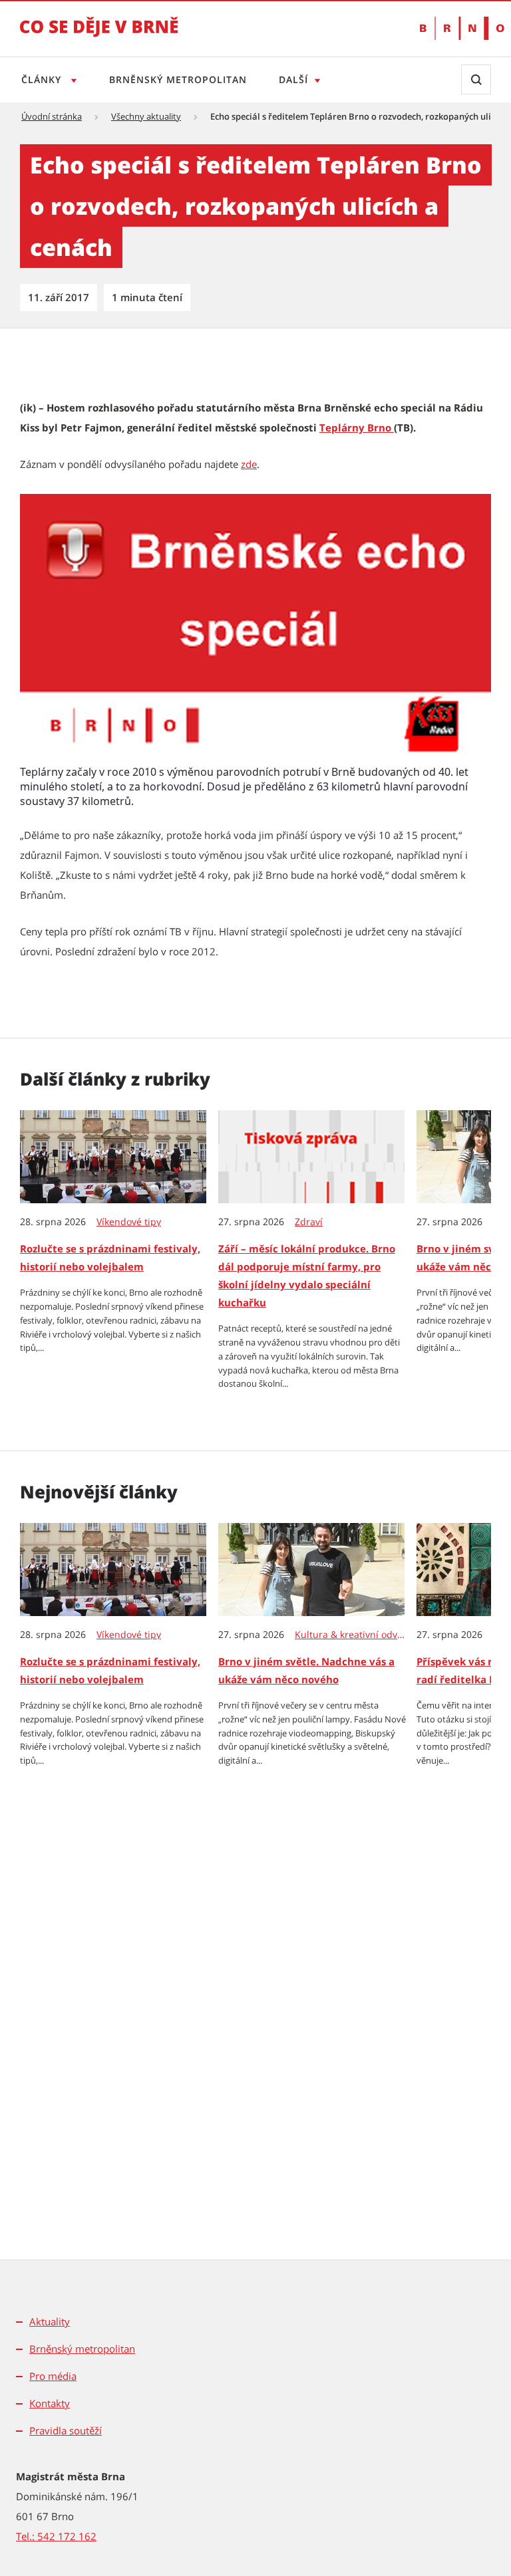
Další (293, 79)
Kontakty (50, 2403)
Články (43, 79)
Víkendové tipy (129, 1222)
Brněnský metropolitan (178, 79)
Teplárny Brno (357, 427)
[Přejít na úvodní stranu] (99, 36)
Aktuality (50, 2321)
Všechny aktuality (146, 116)
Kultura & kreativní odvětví (350, 1635)
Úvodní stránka (52, 116)
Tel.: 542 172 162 (56, 2536)
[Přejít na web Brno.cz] (455, 28)
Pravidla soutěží (66, 2430)
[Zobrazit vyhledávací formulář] (476, 79)
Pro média (53, 2376)
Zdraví (309, 1222)
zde (249, 464)
